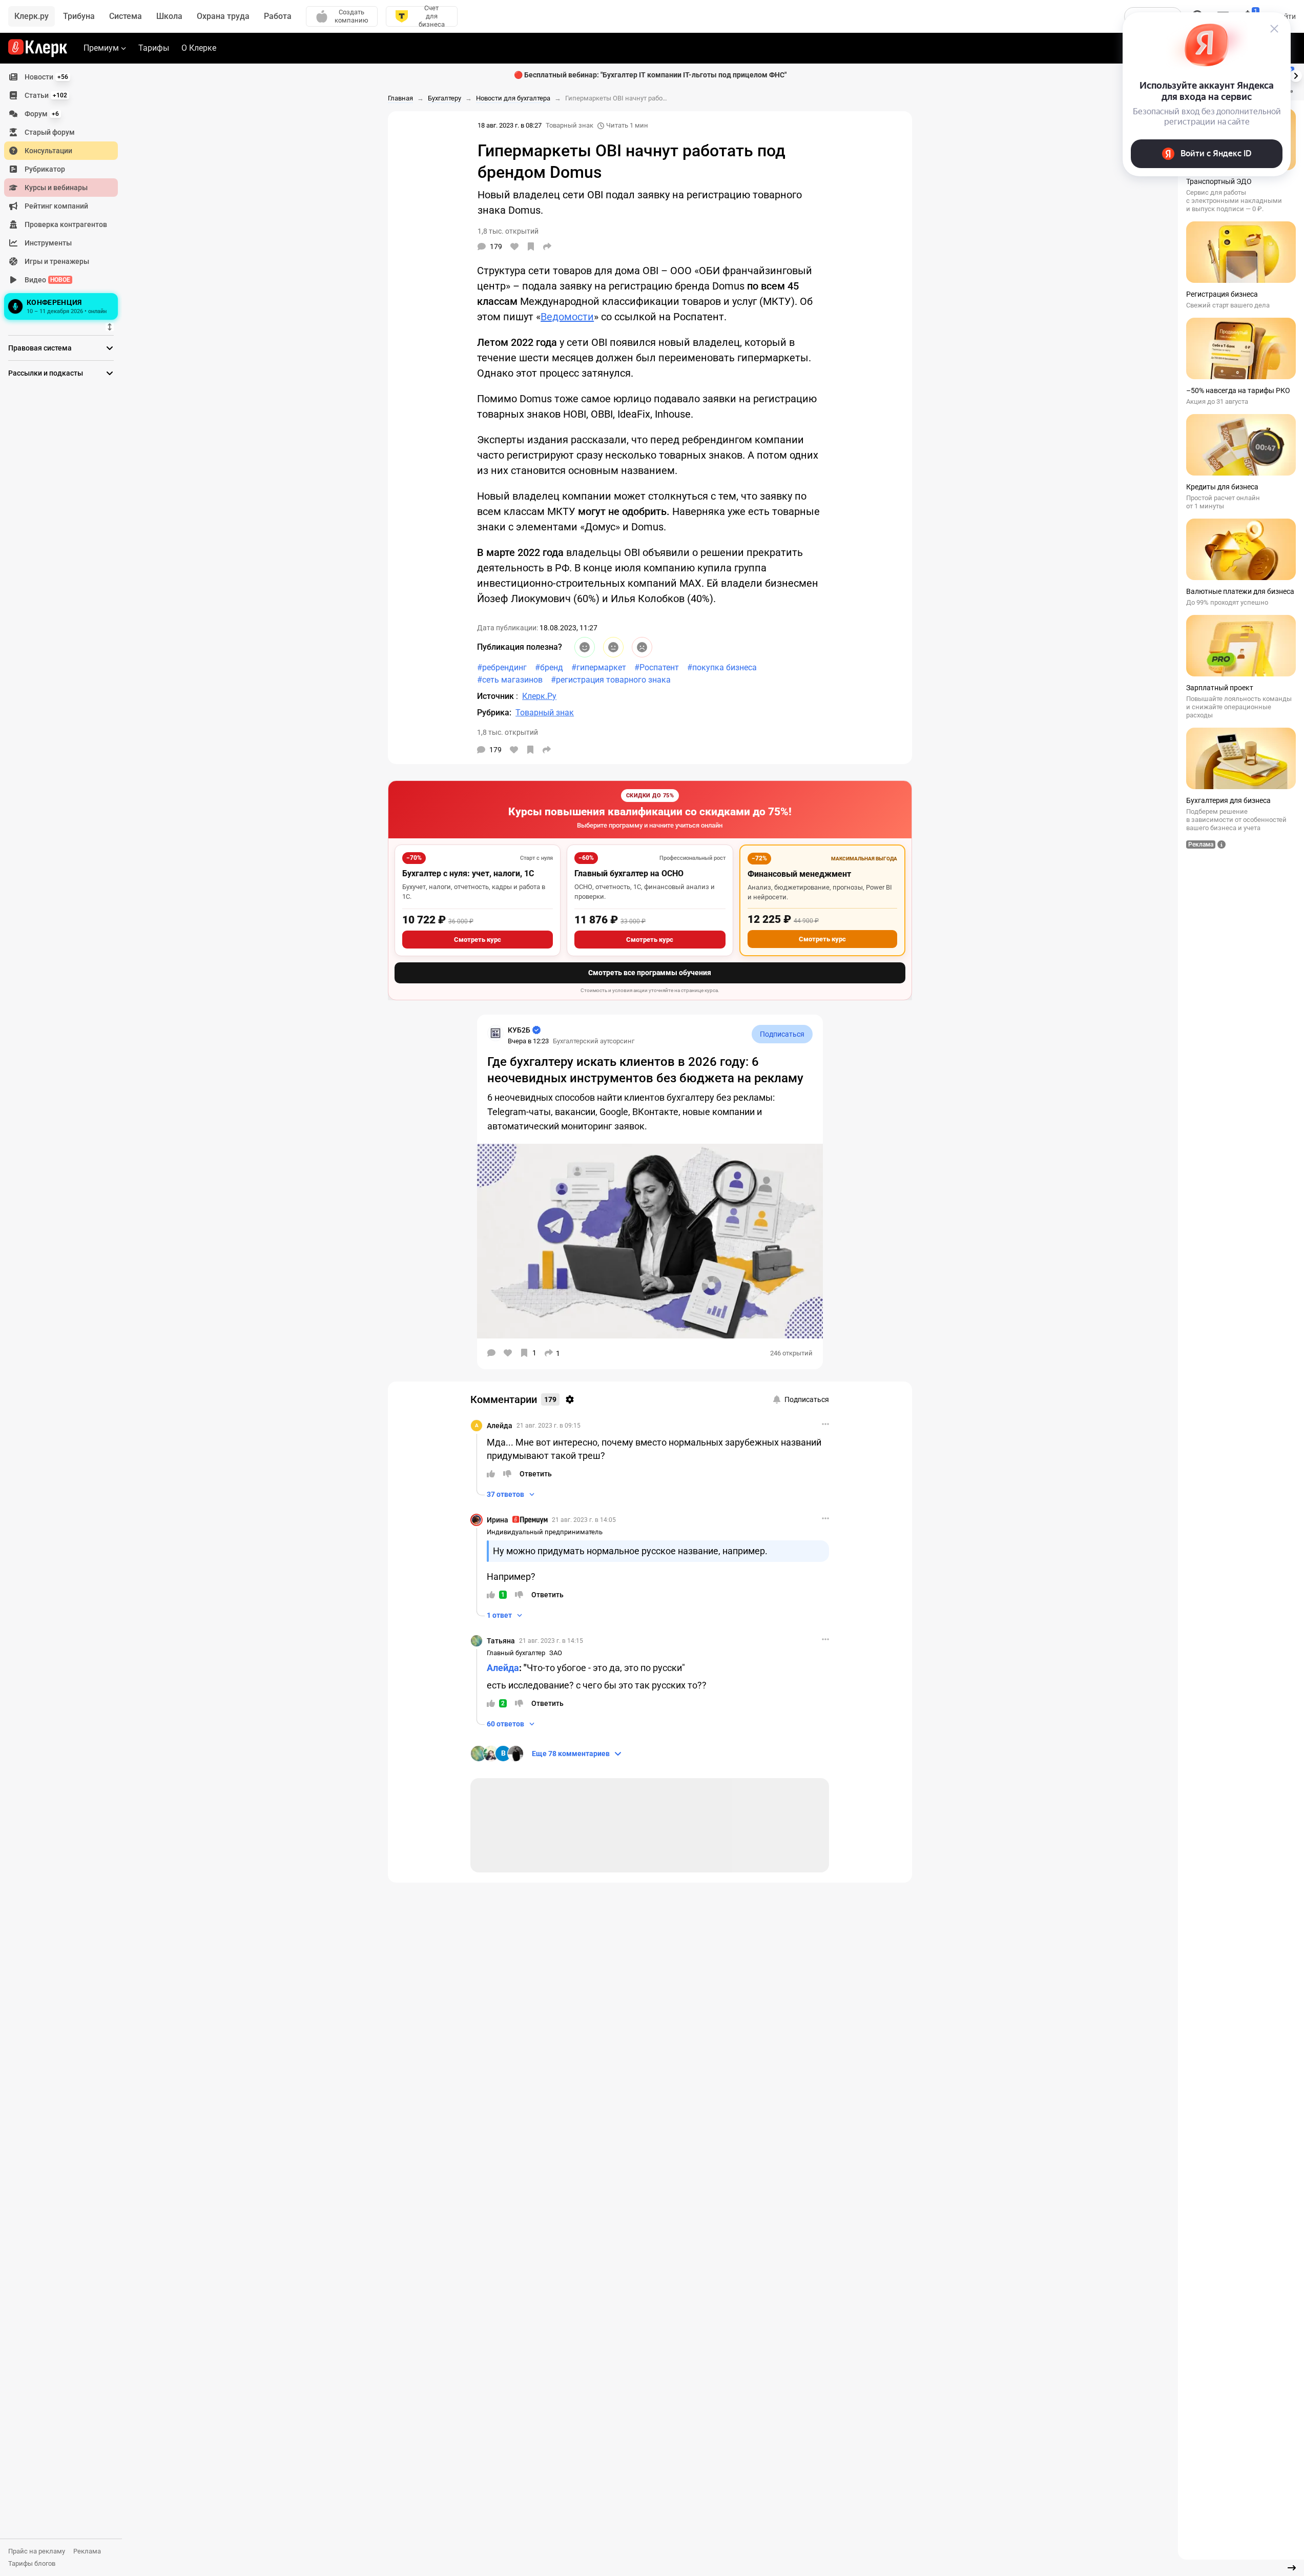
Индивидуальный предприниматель (545, 1532)
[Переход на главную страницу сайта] (38, 48)
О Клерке (199, 48)
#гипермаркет (599, 667)
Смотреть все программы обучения (650, 973)
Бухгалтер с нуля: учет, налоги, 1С (468, 873)
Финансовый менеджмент (799, 874)
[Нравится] (514, 246)
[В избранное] (531, 246)
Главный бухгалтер (516, 1653)
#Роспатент (657, 667)
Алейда (500, 1426)
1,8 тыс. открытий (508, 732)
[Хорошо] (585, 647)
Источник (496, 696)
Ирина (498, 1520)
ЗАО (556, 1653)
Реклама (87, 2551)
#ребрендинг (502, 667)
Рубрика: (494, 713)
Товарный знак (570, 125)
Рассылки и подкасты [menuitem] (46, 373)
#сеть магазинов (510, 680)
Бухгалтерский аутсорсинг (594, 1041)
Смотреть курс (478, 940)
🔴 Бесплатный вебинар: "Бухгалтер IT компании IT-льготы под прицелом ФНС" (650, 75)
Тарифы (154, 48)
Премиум (101, 48)
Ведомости (567, 317)
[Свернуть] (1292, 2568)
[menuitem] (61, 77)
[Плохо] (642, 647)
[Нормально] (613, 647)
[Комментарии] (491, 1353)
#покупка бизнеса (722, 667)
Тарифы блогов (32, 2563)
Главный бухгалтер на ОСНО (629, 873)
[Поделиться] (547, 246)
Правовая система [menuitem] (40, 348)
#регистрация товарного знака (611, 680)
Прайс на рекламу (37, 2551)
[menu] (65, 195)
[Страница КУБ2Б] (495, 1033)
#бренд (549, 667)
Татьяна (501, 1641)
